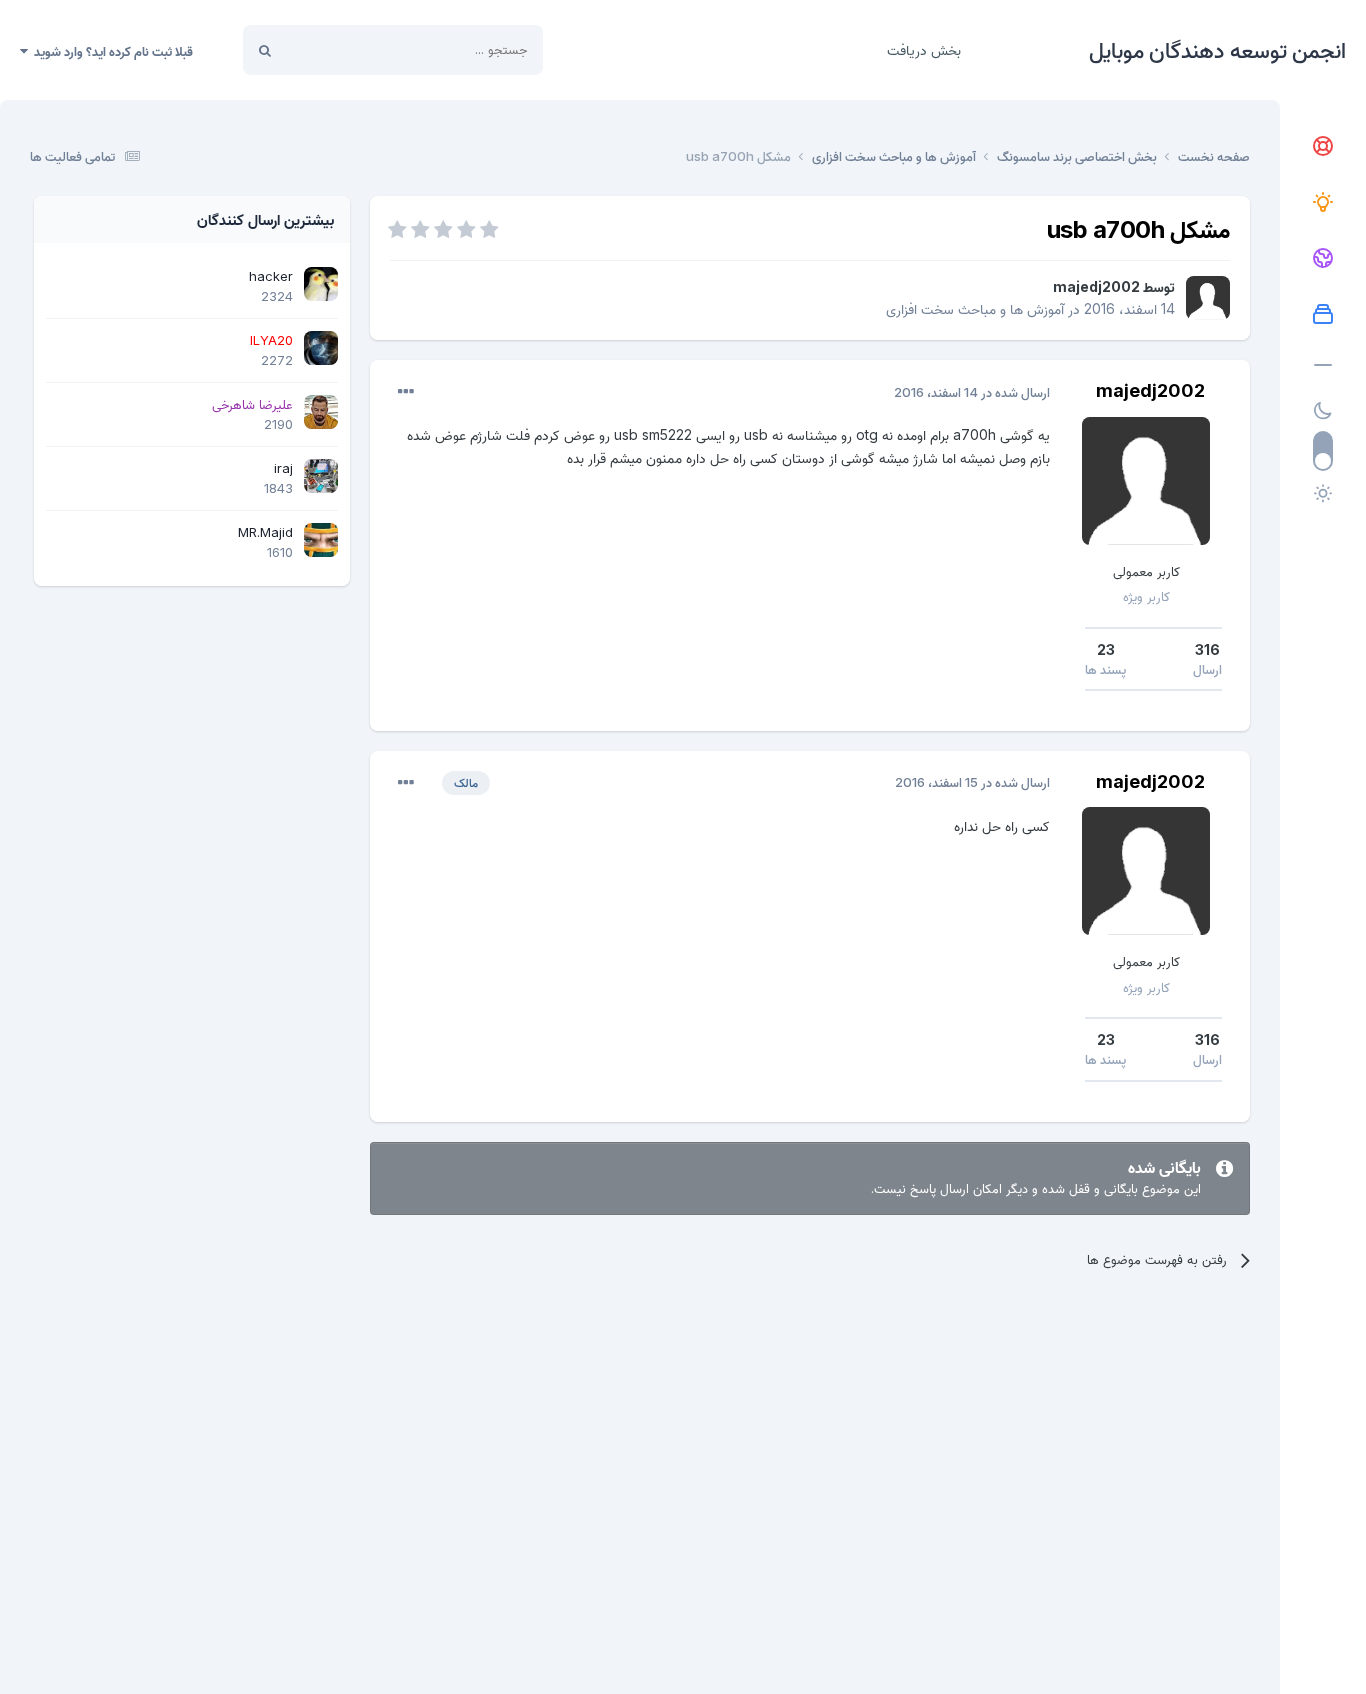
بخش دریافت (924, 49)
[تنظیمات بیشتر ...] (406, 392)
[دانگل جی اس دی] (1323, 259)
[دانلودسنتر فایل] (1323, 315)
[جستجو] (265, 50)
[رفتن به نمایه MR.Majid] (321, 540)
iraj (283, 468)
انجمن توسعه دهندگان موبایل (1217, 50)
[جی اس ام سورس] (1323, 203)
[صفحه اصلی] (1323, 147)
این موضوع (340, 49)
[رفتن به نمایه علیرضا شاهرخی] (321, 412)
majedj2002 (1096, 286)
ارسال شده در (972, 392)
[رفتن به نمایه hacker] (321, 284)
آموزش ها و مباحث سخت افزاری (975, 308)
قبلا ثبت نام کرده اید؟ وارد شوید (110, 51)
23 (1106, 649)
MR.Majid (265, 532)
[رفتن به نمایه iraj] (321, 476)
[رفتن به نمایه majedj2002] (1208, 298)
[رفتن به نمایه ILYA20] (321, 348)
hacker (271, 276)
